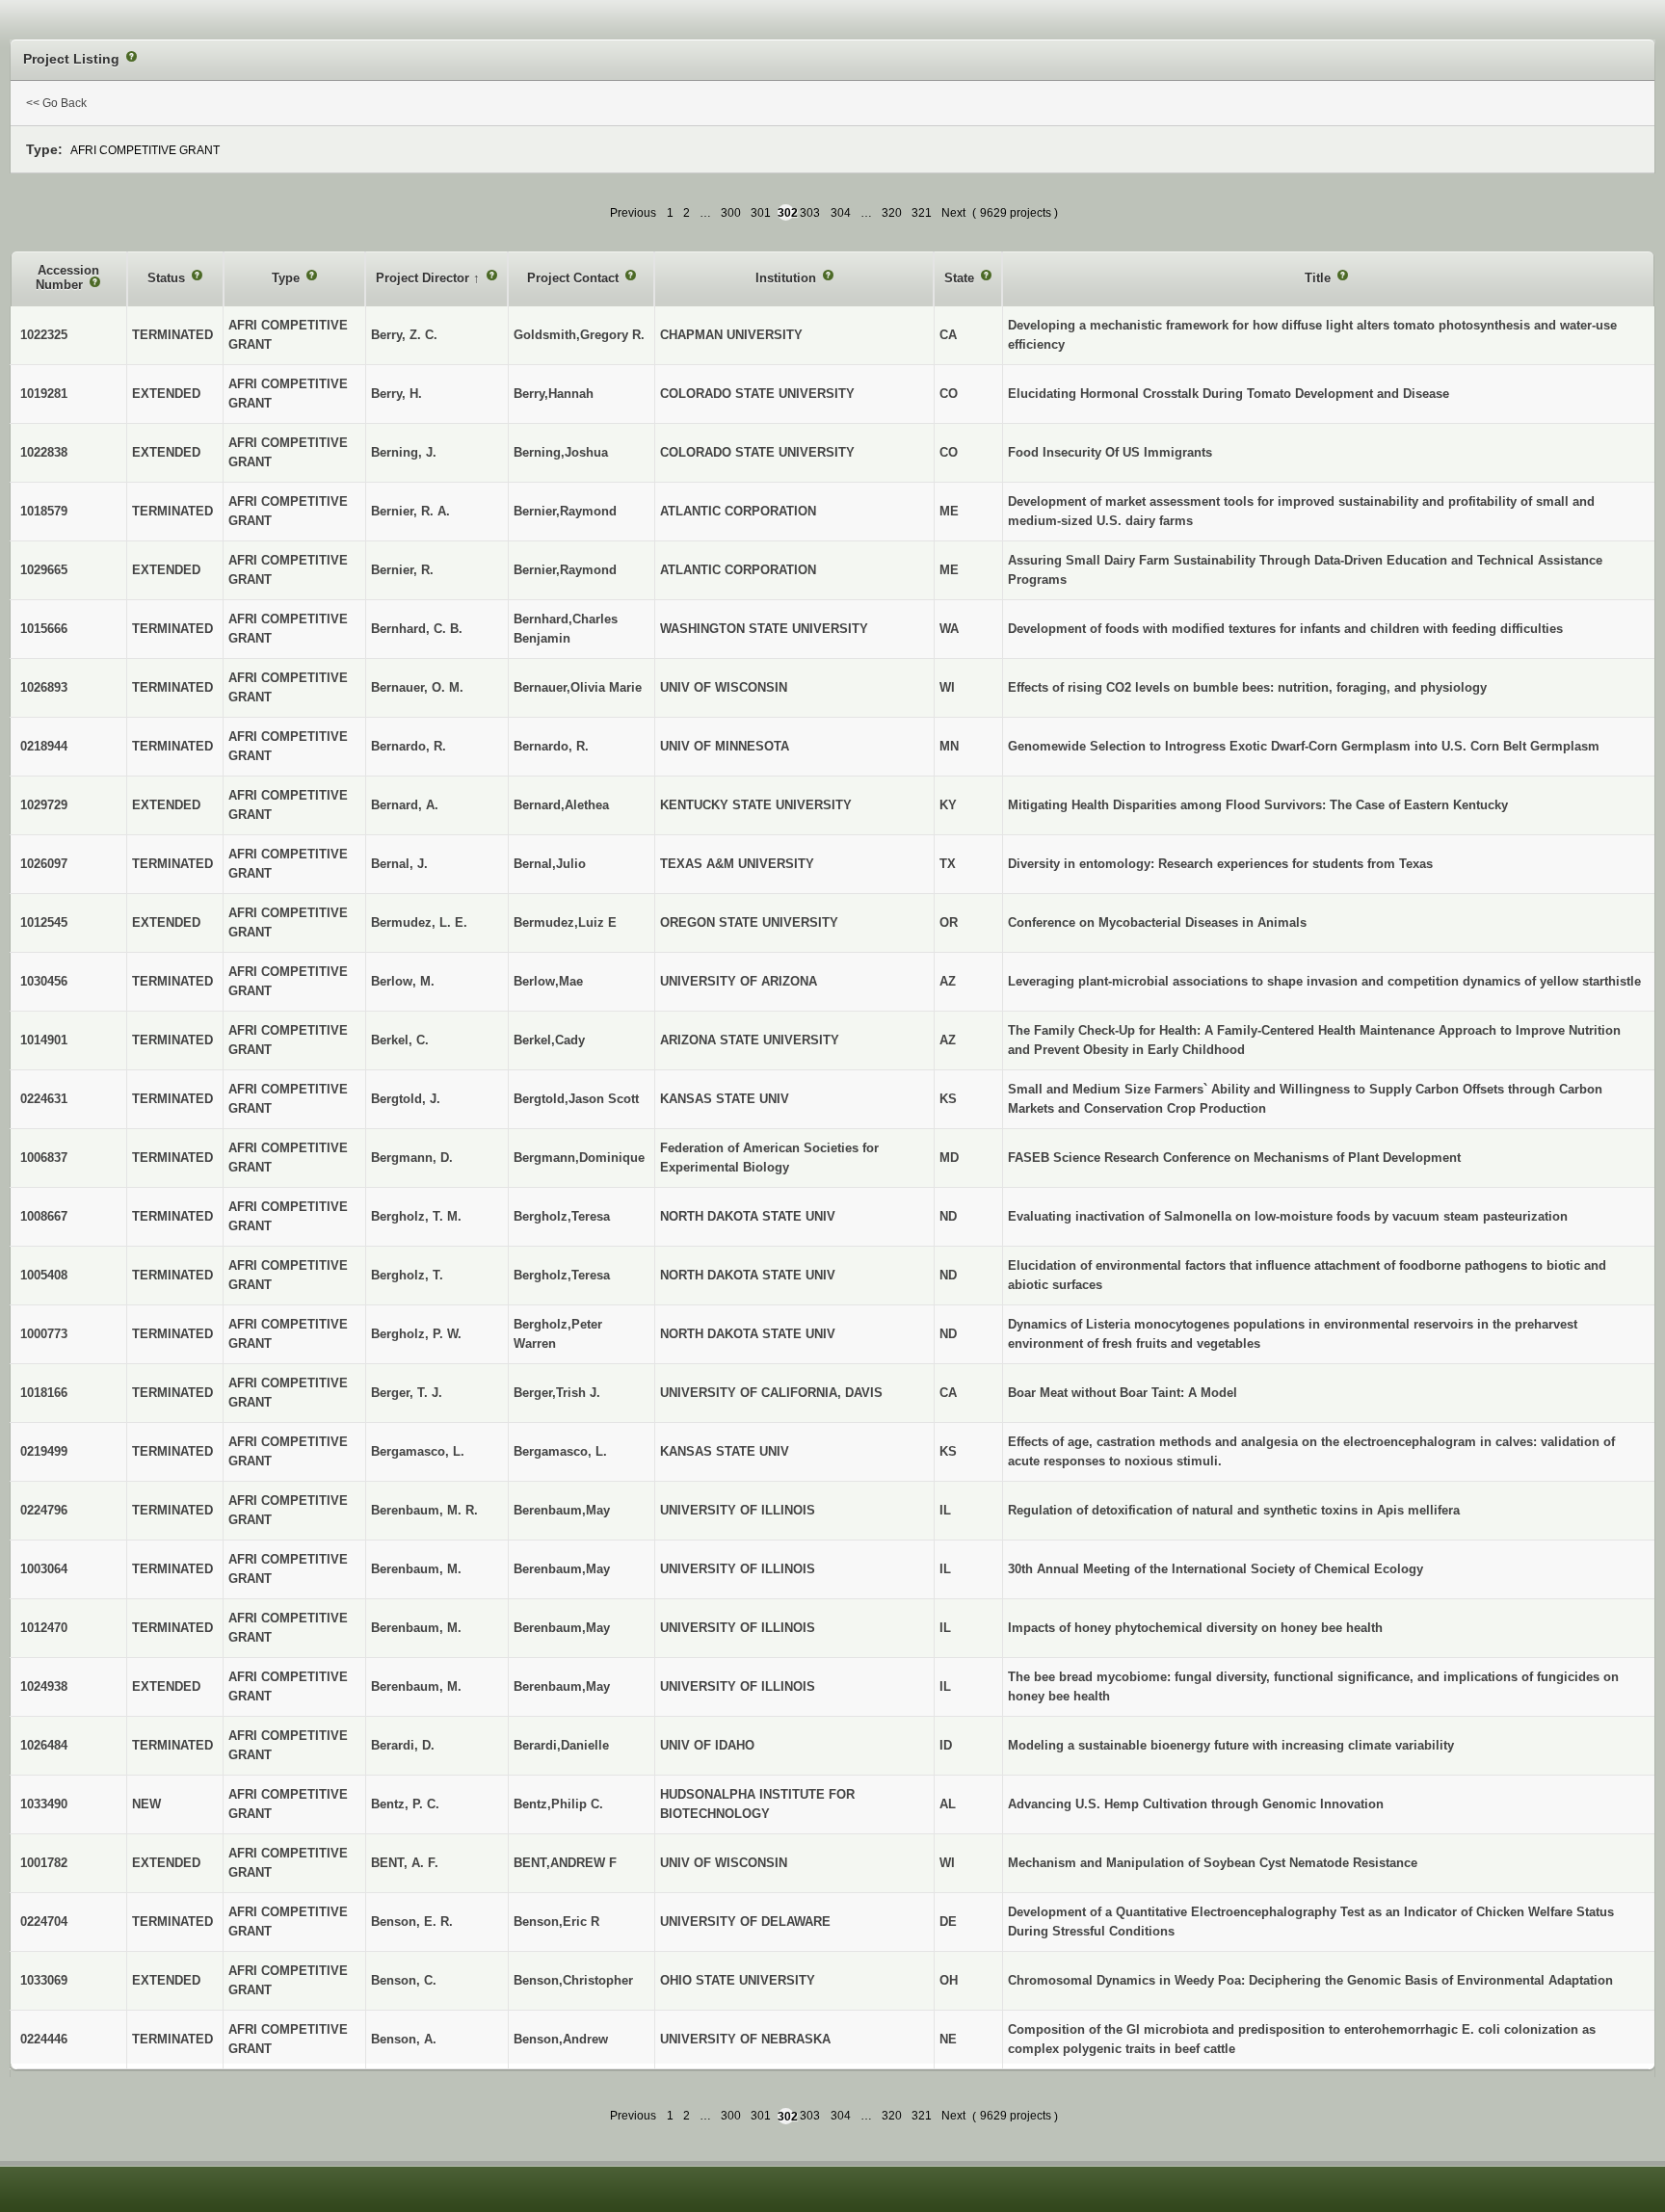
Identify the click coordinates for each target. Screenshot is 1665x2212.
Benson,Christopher (573, 1980)
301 (761, 213)
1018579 (44, 511)
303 (810, 213)
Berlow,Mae (548, 981)
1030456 (44, 981)
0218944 (44, 746)
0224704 (44, 1922)
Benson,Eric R (556, 1922)
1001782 (44, 1863)
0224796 (44, 1510)
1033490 (44, 1804)
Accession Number (67, 278)
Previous (633, 213)
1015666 (44, 629)
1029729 (44, 805)
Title (1320, 278)
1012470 (44, 1628)
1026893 (44, 687)
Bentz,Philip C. (558, 1804)
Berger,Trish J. (557, 1393)
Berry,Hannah (554, 394)
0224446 (44, 2039)
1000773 (44, 1334)
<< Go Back (56, 103)
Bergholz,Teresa (562, 1216)
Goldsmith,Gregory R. (579, 335)
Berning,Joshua (561, 452)
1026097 (44, 864)
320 (892, 213)
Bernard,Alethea (561, 805)
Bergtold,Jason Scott (576, 1099)
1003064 (44, 1569)
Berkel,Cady (549, 1040)
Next (953, 213)
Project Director (424, 278)
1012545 (44, 922)
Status (168, 278)
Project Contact (575, 278)
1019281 (44, 394)
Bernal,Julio (550, 864)
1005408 (44, 1275)
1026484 (44, 1745)
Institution (788, 278)
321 (922, 213)
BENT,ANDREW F (565, 1863)
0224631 (44, 1099)
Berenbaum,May (562, 1510)
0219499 (44, 1451)
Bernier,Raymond (565, 511)
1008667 (44, 1216)
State (961, 278)
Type (288, 278)
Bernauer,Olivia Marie (578, 687)
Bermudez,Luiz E (565, 922)
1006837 (44, 1158)
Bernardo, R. (551, 746)
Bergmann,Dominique (579, 1158)
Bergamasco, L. (560, 1451)
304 (841, 213)
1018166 (44, 1393)
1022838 (44, 452)
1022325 (44, 335)
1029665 (44, 570)
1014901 (44, 1040)
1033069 (44, 1980)
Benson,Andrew (561, 2039)
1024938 (44, 1686)
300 (731, 213)
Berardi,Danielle (561, 1745)
